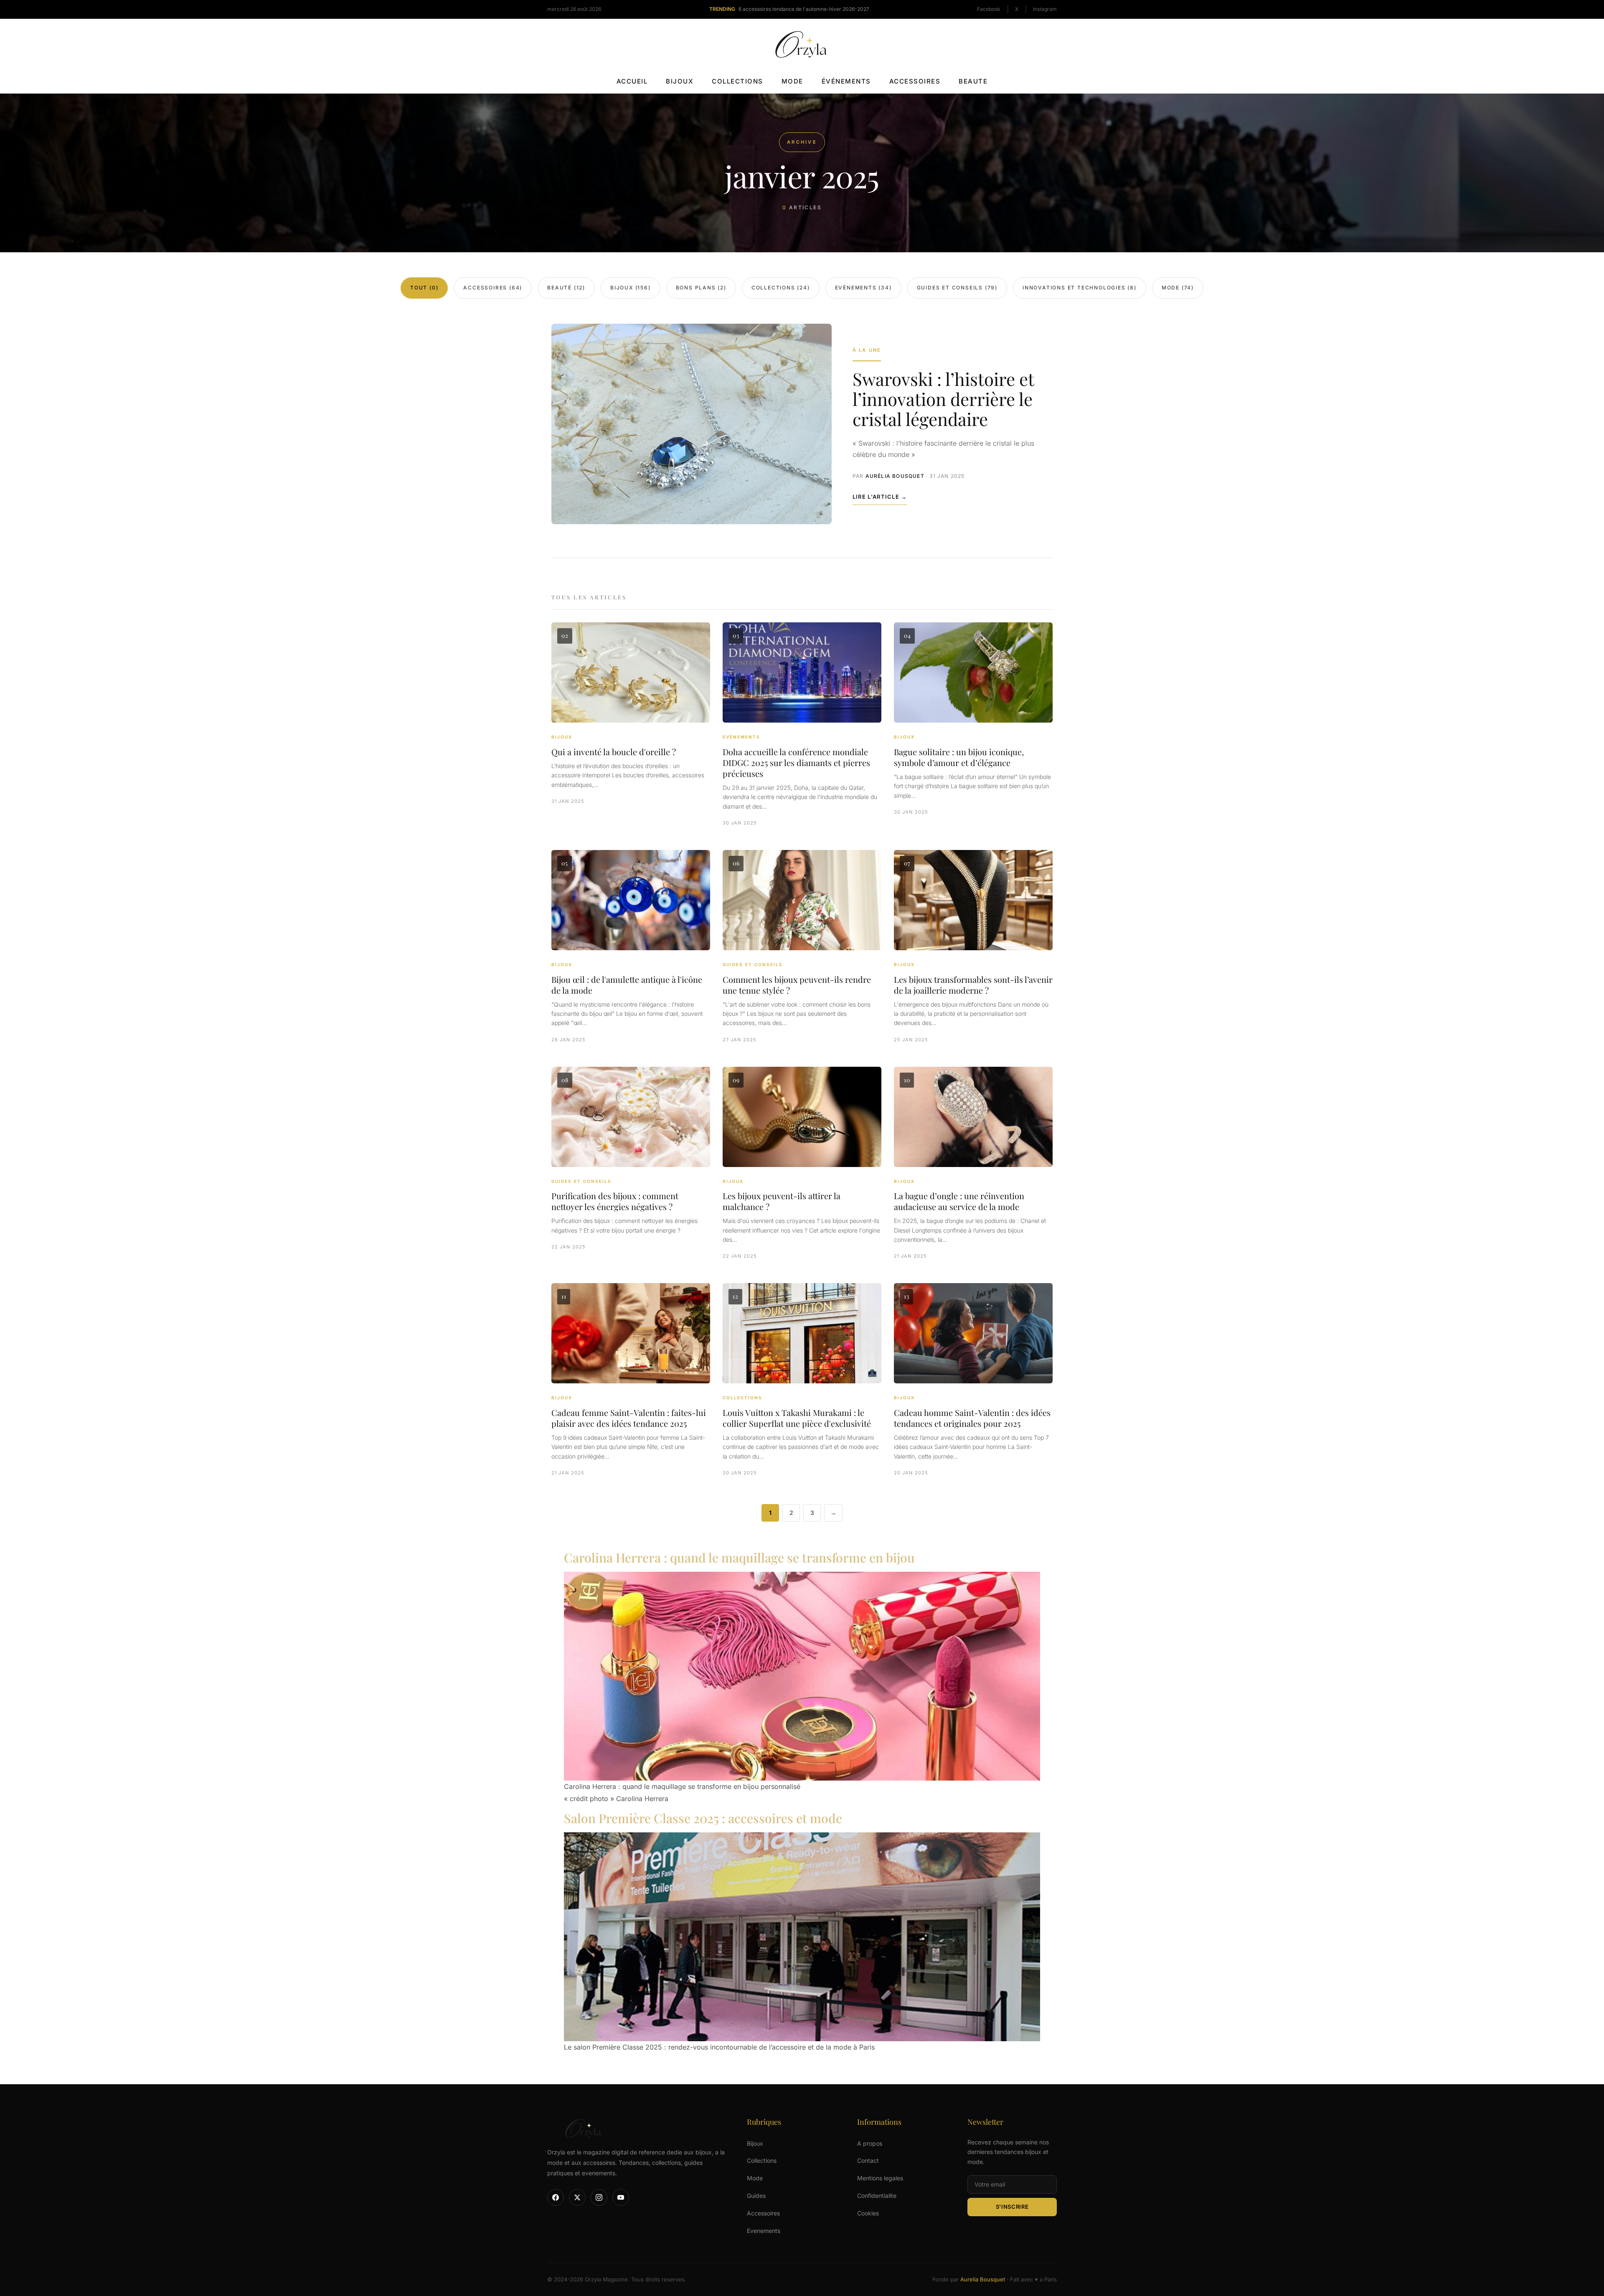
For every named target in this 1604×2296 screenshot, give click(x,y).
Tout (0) (424, 288)
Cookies (868, 2213)
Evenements (764, 2231)
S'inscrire (1012, 2207)
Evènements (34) (863, 288)
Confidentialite (877, 2196)
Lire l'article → (880, 497)
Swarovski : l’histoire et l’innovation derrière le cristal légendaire (943, 399)
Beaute (973, 81)
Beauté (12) (566, 288)
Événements (846, 81)
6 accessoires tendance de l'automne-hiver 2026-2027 (804, 9)
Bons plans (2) (701, 288)
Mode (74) (1178, 288)
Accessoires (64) (493, 288)
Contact (868, 2161)
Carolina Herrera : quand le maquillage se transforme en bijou (739, 1558)
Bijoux (680, 81)
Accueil (632, 81)
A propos (870, 2143)
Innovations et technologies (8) (1080, 288)
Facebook (989, 9)
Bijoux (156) (631, 288)
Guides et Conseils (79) (957, 288)
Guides (756, 2196)
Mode (792, 81)
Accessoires (915, 81)
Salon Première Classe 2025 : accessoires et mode (703, 1818)
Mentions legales (880, 2178)
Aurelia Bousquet (983, 2280)
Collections (737, 81)
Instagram (1045, 9)
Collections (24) (781, 288)
